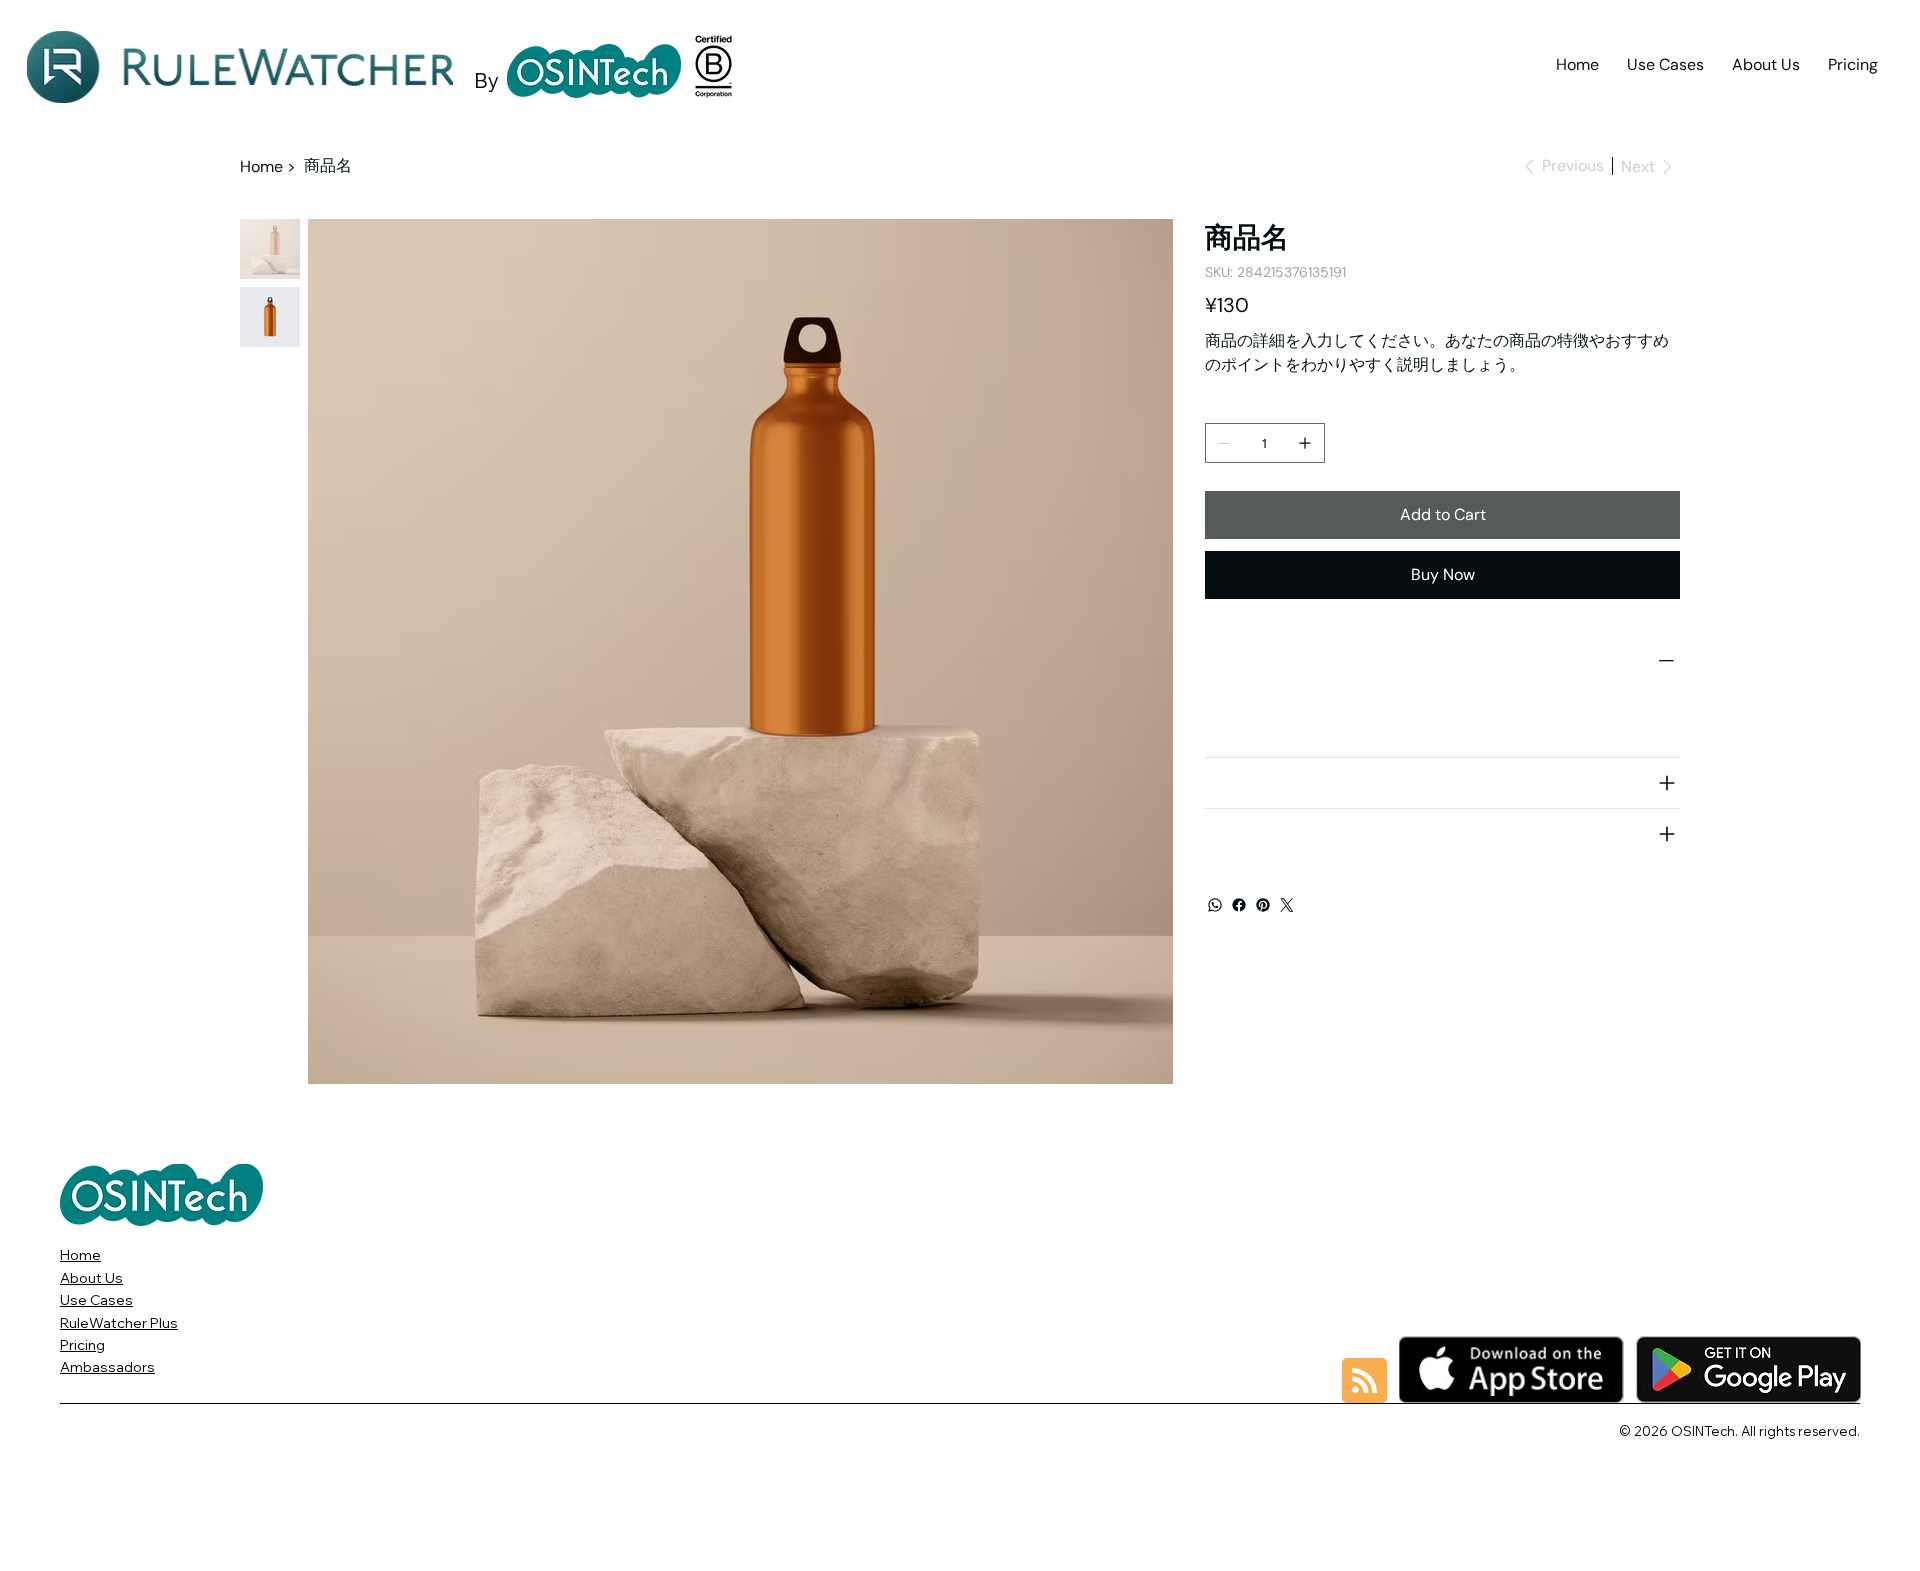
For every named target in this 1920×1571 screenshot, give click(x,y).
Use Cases (96, 1300)
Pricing (82, 1345)
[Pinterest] (1263, 905)
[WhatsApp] (1215, 905)
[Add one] (1305, 443)
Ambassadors (107, 1367)
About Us (91, 1278)
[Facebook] (1239, 905)
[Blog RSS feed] (1364, 1381)
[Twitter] (1287, 905)
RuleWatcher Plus (119, 1323)
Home (80, 1255)
